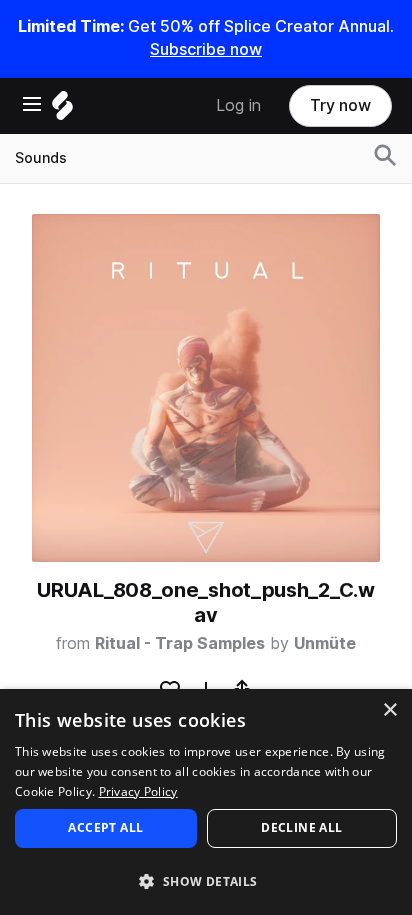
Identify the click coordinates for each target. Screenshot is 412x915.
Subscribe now (206, 49)
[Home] (62, 110)
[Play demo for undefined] (206, 388)
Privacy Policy (138, 791)
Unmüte (325, 643)
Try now (340, 105)
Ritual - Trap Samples (180, 643)
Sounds (41, 158)
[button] (206, 880)
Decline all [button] (301, 827)
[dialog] (206, 802)
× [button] (389, 710)
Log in (238, 105)
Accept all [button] (105, 827)
